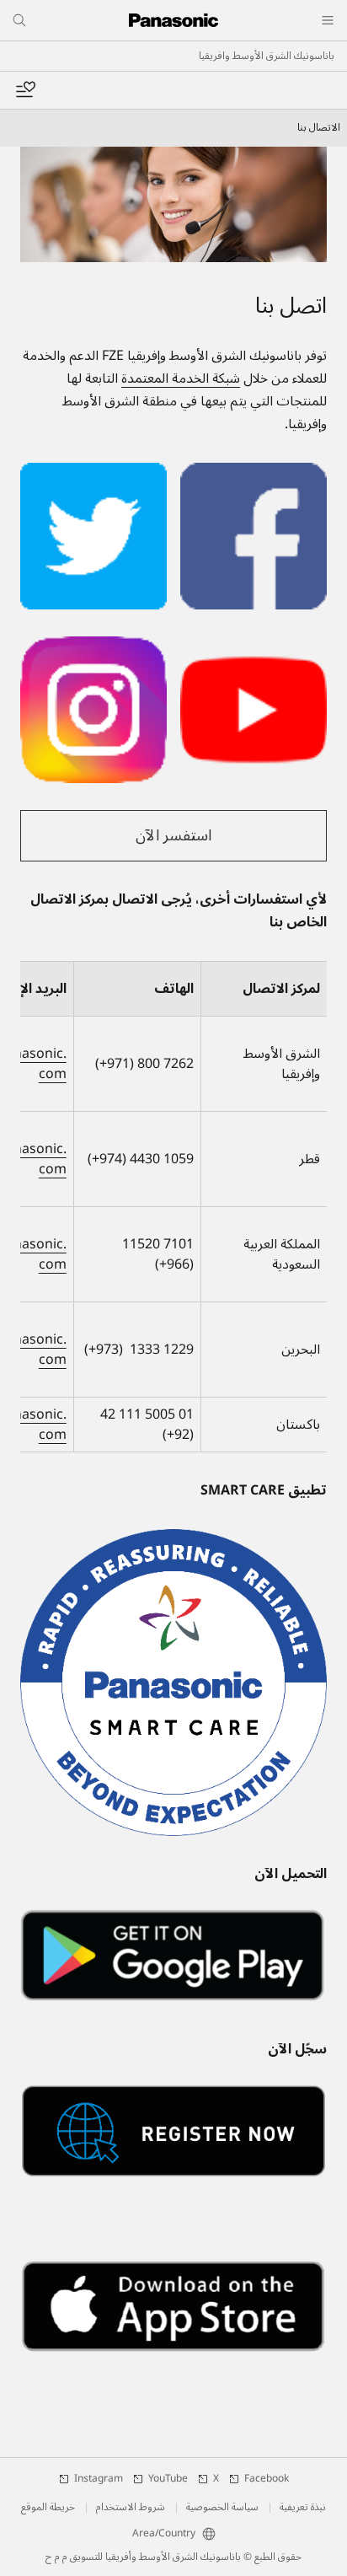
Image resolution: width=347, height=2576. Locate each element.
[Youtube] (254, 647)
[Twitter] (93, 473)
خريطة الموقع (48, 2508)
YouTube (168, 2479)
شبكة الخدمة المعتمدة (181, 378)
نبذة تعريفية (303, 2508)
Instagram (99, 2479)
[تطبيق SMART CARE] (173, 1682)
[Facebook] (254, 473)
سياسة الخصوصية (222, 2508)
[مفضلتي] (25, 90)
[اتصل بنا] (173, 204)
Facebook (267, 2479)
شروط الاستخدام (131, 2508)
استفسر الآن (173, 835)
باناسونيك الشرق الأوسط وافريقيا (267, 56)
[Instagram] (93, 647)
